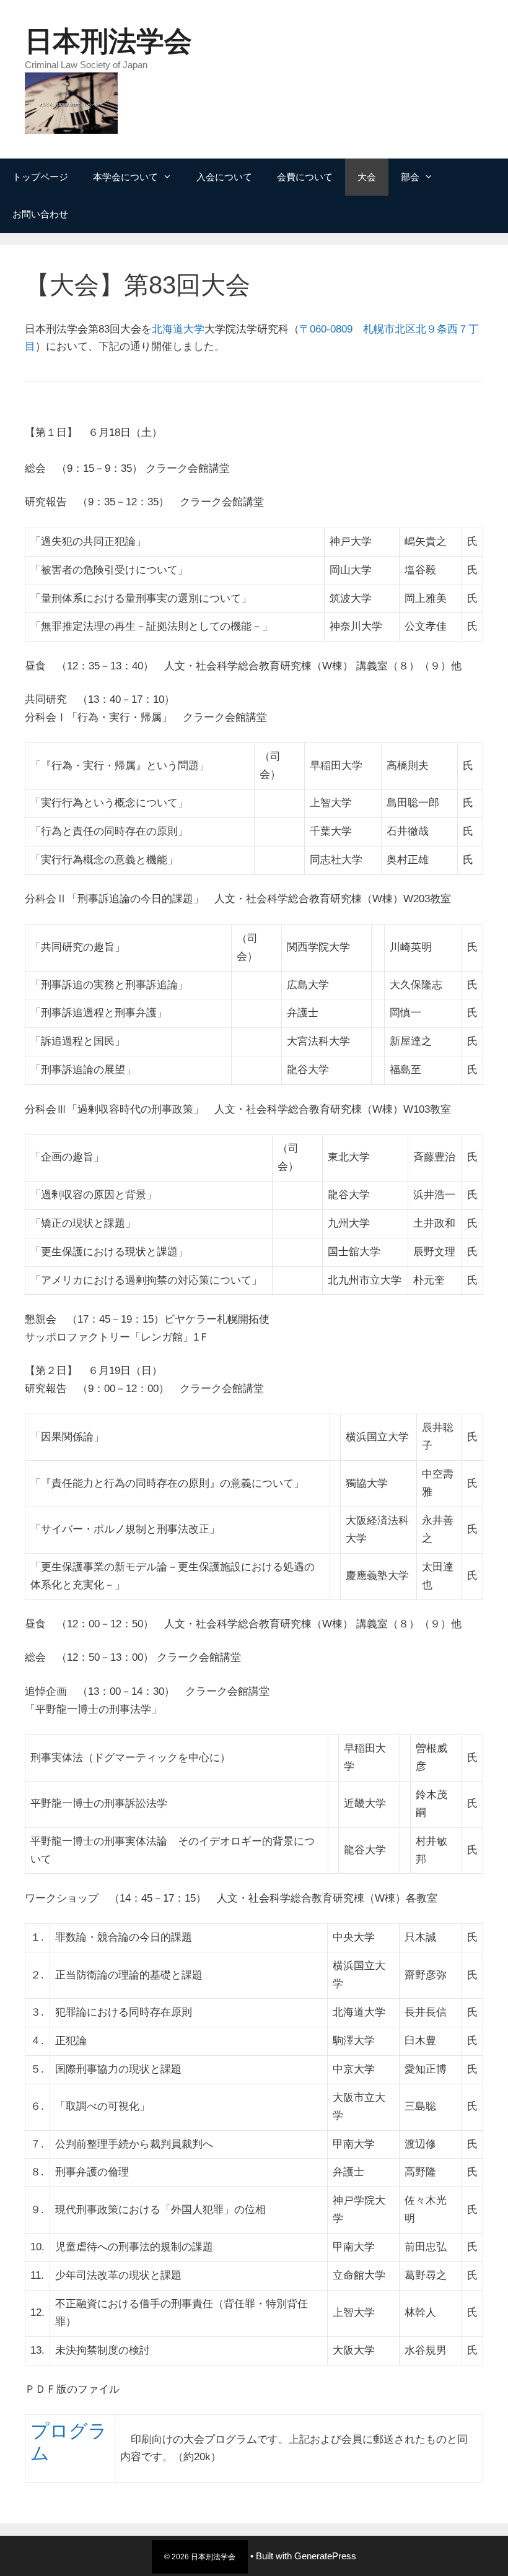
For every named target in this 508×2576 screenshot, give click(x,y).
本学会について (125, 177)
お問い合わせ (40, 214)
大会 (367, 177)
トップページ (40, 177)
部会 (410, 177)
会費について (305, 177)
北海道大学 (178, 329)
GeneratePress (325, 2556)
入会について (224, 177)
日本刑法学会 (108, 41)
